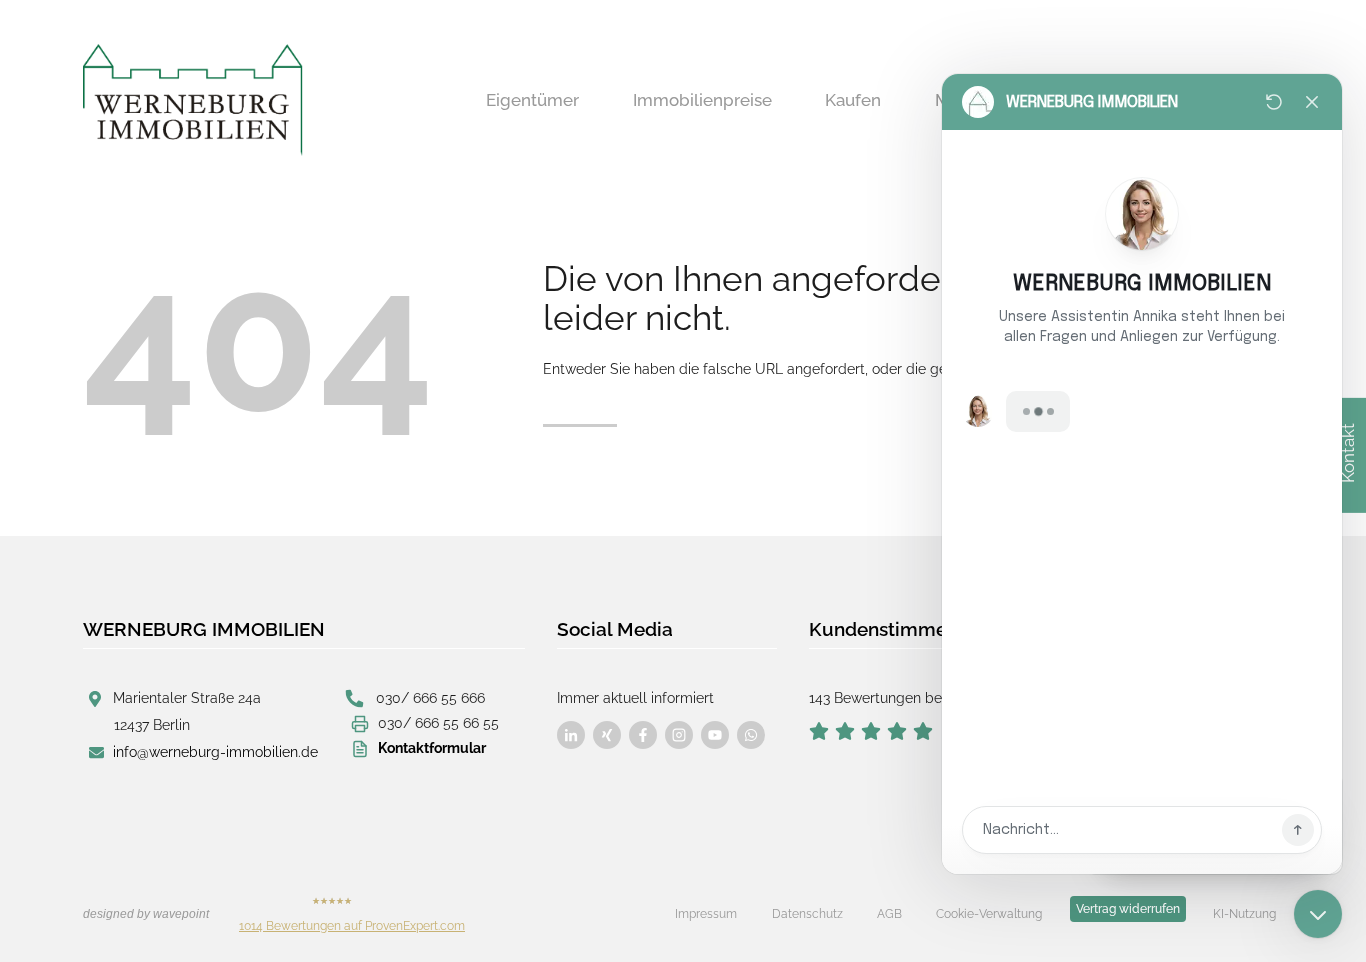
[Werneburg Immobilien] (193, 100)
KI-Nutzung (1244, 914)
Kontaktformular (432, 748)
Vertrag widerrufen (1128, 909)
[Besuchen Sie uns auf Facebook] (571, 735)
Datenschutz (807, 914)
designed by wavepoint (146, 914)
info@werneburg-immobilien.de (215, 752)
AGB (889, 914)
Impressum (706, 914)
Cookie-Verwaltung (989, 914)
